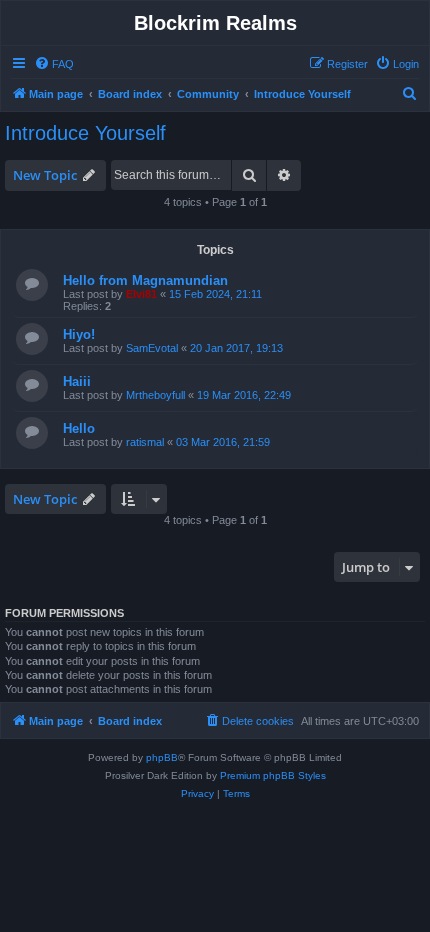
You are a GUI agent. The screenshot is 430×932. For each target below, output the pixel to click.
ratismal (145, 442)
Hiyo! (79, 334)
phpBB (162, 757)
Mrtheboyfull (155, 395)
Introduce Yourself (85, 133)
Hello (79, 428)
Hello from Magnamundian (145, 280)
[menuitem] (54, 64)
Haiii (77, 381)
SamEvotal (152, 348)
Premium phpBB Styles (273, 775)
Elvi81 (141, 294)
